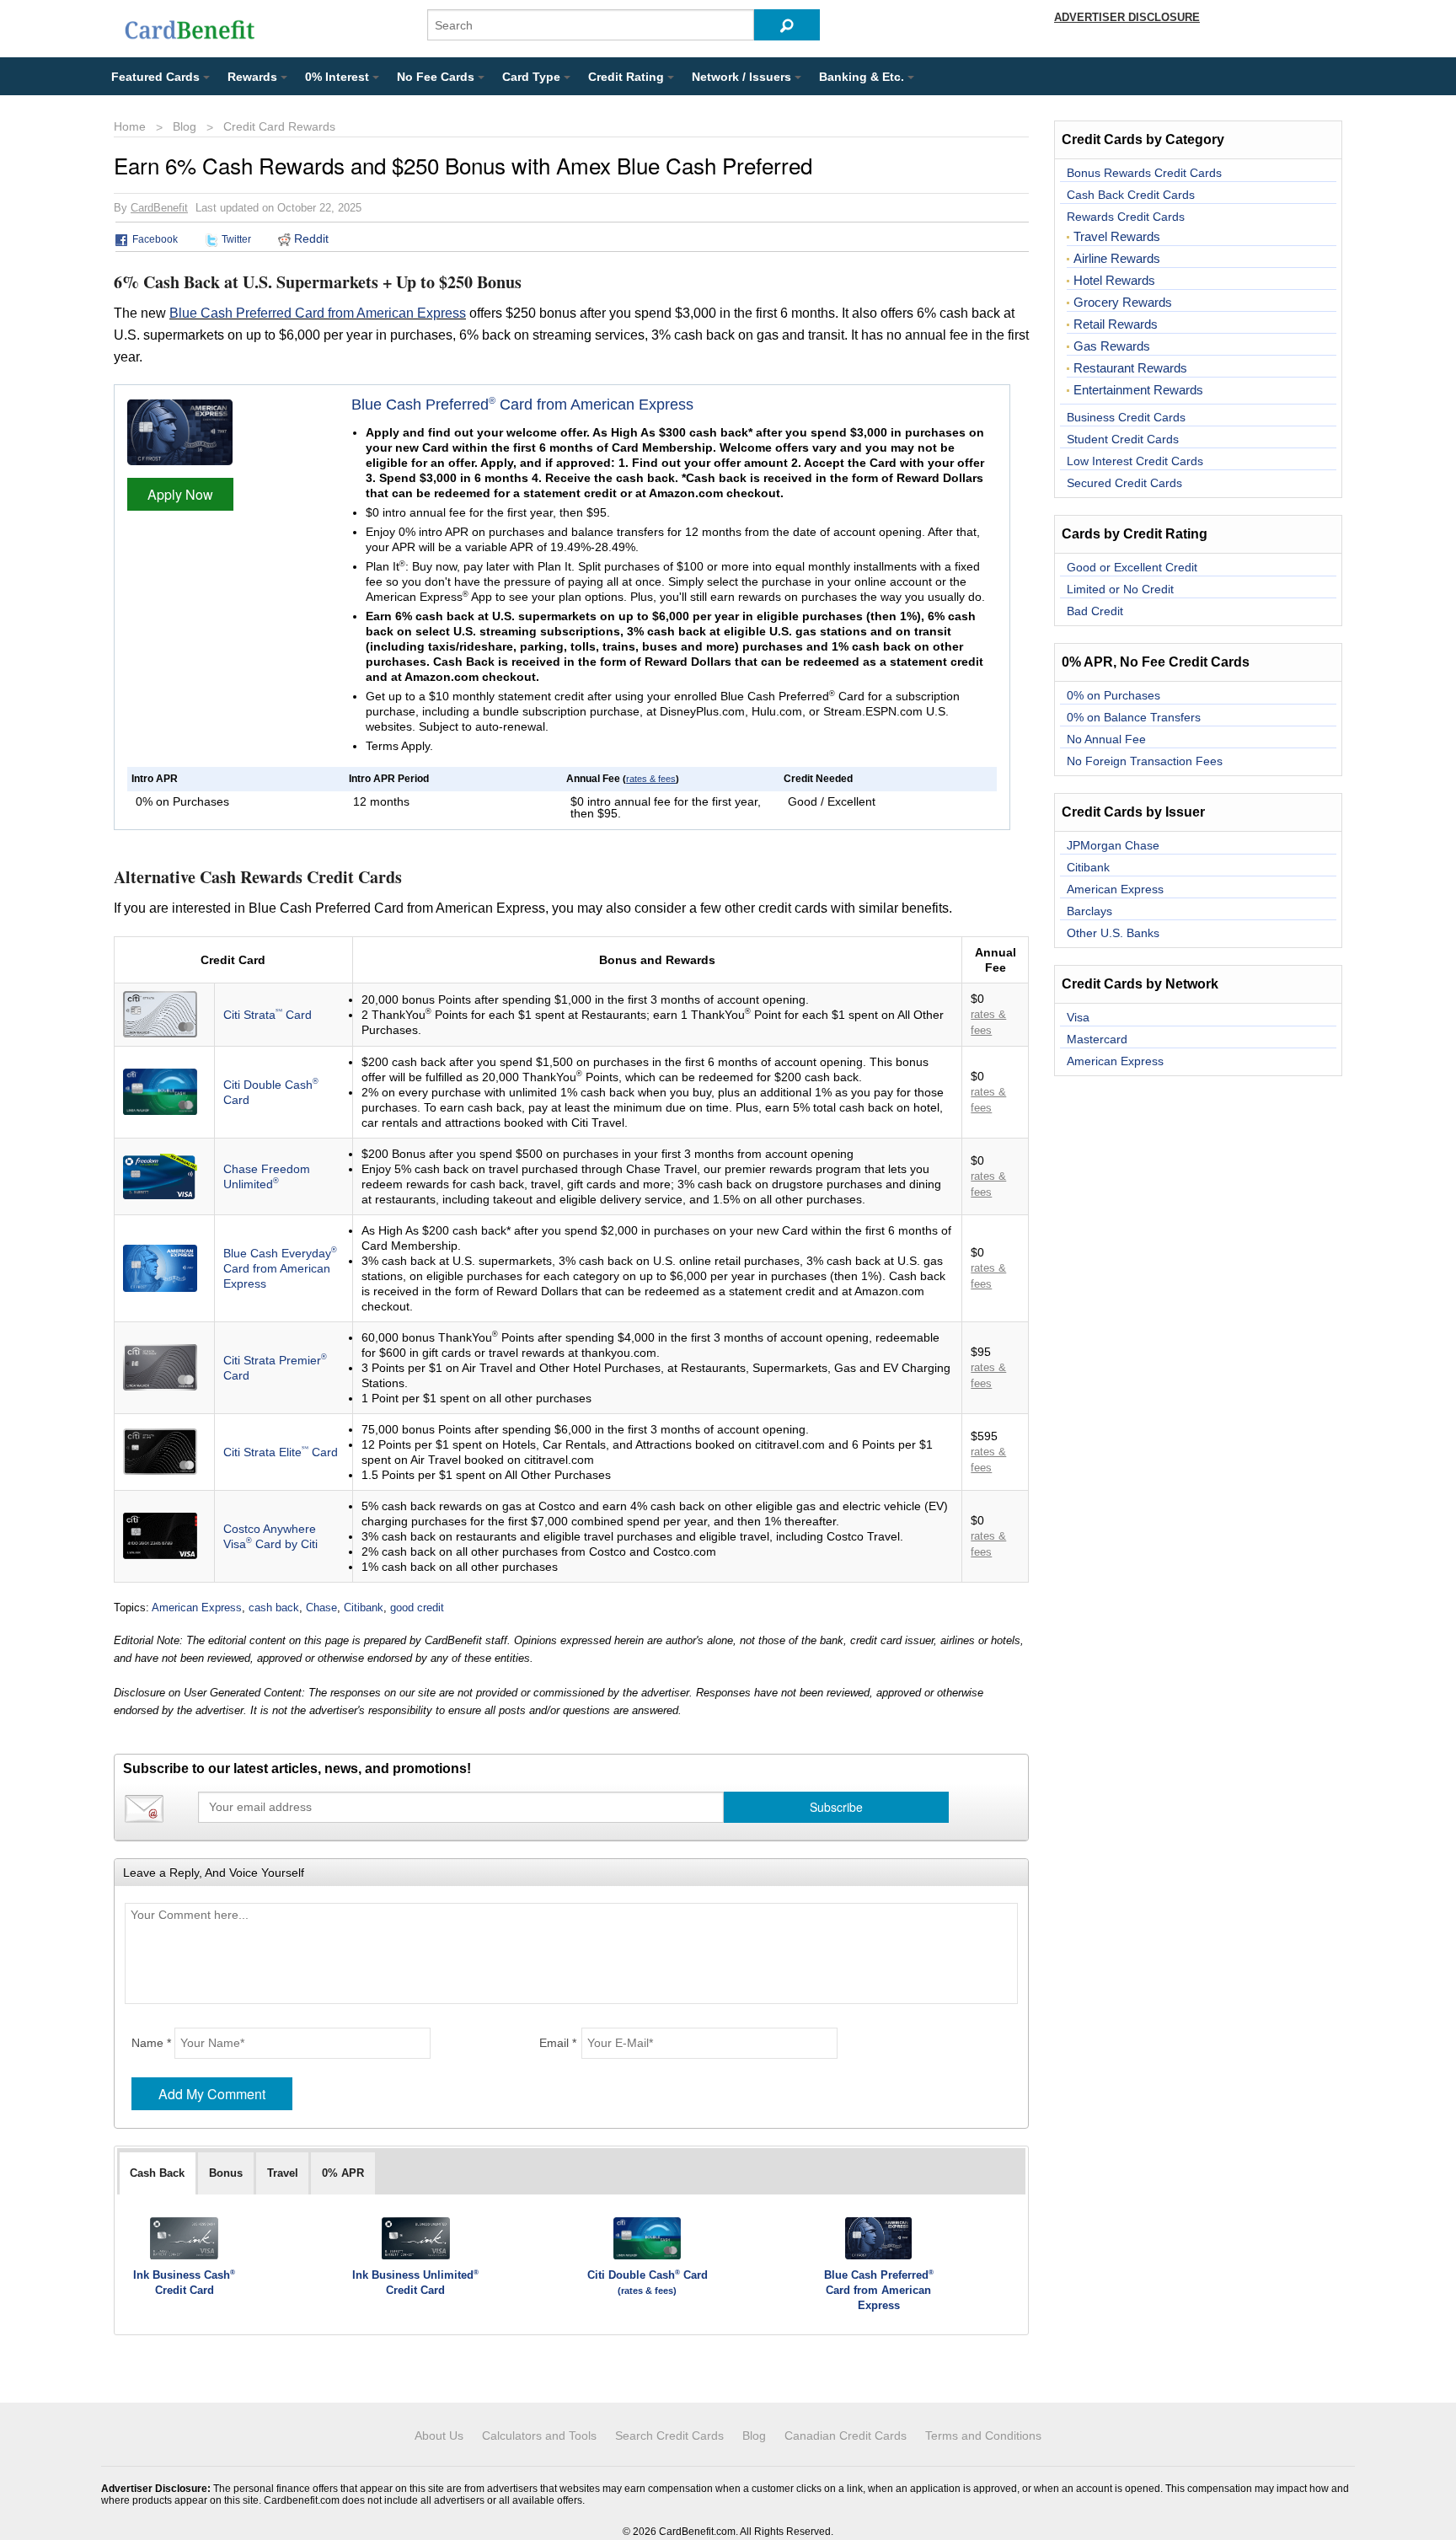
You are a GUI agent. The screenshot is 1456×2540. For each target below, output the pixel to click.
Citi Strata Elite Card (281, 1452)
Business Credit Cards (1126, 417)
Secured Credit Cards (1124, 483)
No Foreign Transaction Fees (1145, 761)
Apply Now (180, 494)
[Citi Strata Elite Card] (160, 1450)
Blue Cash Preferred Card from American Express (318, 313)
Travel (283, 2173)
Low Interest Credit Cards (1135, 461)
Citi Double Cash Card (648, 2275)
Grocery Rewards (1123, 303)
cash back (274, 1608)
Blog (185, 126)
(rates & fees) (647, 2291)
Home (130, 126)
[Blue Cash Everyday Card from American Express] (160, 1267)
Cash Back (157, 2173)
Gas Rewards (1112, 346)
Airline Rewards (1117, 259)
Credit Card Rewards (279, 126)
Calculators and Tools (539, 2436)
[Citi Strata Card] (160, 1013)
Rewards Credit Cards (1126, 217)
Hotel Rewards (1114, 281)
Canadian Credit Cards (846, 2436)
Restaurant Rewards (1130, 368)
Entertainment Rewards (1138, 390)
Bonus (226, 2173)
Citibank (364, 1608)
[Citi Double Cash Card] (160, 1090)
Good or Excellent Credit (1132, 567)
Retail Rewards (1116, 324)
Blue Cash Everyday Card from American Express (280, 1268)
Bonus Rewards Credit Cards (1144, 173)
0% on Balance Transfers (1134, 717)
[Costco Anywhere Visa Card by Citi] (160, 1535)
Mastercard (1097, 1039)
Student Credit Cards (1123, 439)
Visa (1078, 1017)
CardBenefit (159, 208)
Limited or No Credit (1120, 589)
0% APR (343, 2173)
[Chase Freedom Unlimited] (160, 1175)
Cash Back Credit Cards (1131, 195)
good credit (417, 1608)
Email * (558, 2043)
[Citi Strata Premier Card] (160, 1366)
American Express (197, 1608)
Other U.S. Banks (1113, 933)
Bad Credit (1095, 611)
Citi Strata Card (268, 1015)
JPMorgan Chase (1113, 845)
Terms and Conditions (983, 2436)
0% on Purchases (1113, 695)
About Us (439, 2436)
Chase (321, 1608)
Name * (151, 2043)
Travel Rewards (1117, 237)
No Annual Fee (1106, 739)
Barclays (1089, 911)
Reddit (310, 238)
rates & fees (651, 779)
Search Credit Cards (669, 2436)
